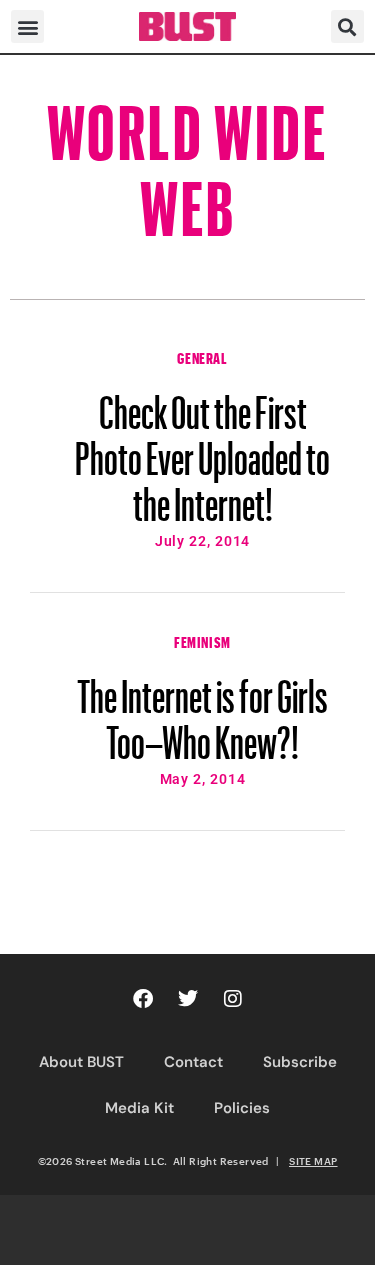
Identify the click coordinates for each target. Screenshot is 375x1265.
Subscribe (300, 1062)
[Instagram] (233, 999)
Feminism (202, 640)
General (202, 356)
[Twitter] (188, 999)
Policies (242, 1108)
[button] (27, 26)
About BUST (81, 1062)
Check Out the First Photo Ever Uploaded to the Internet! (202, 449)
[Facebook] (143, 999)
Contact (193, 1062)
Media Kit (139, 1108)
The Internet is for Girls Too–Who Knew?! (202, 710)
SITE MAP (313, 1161)
